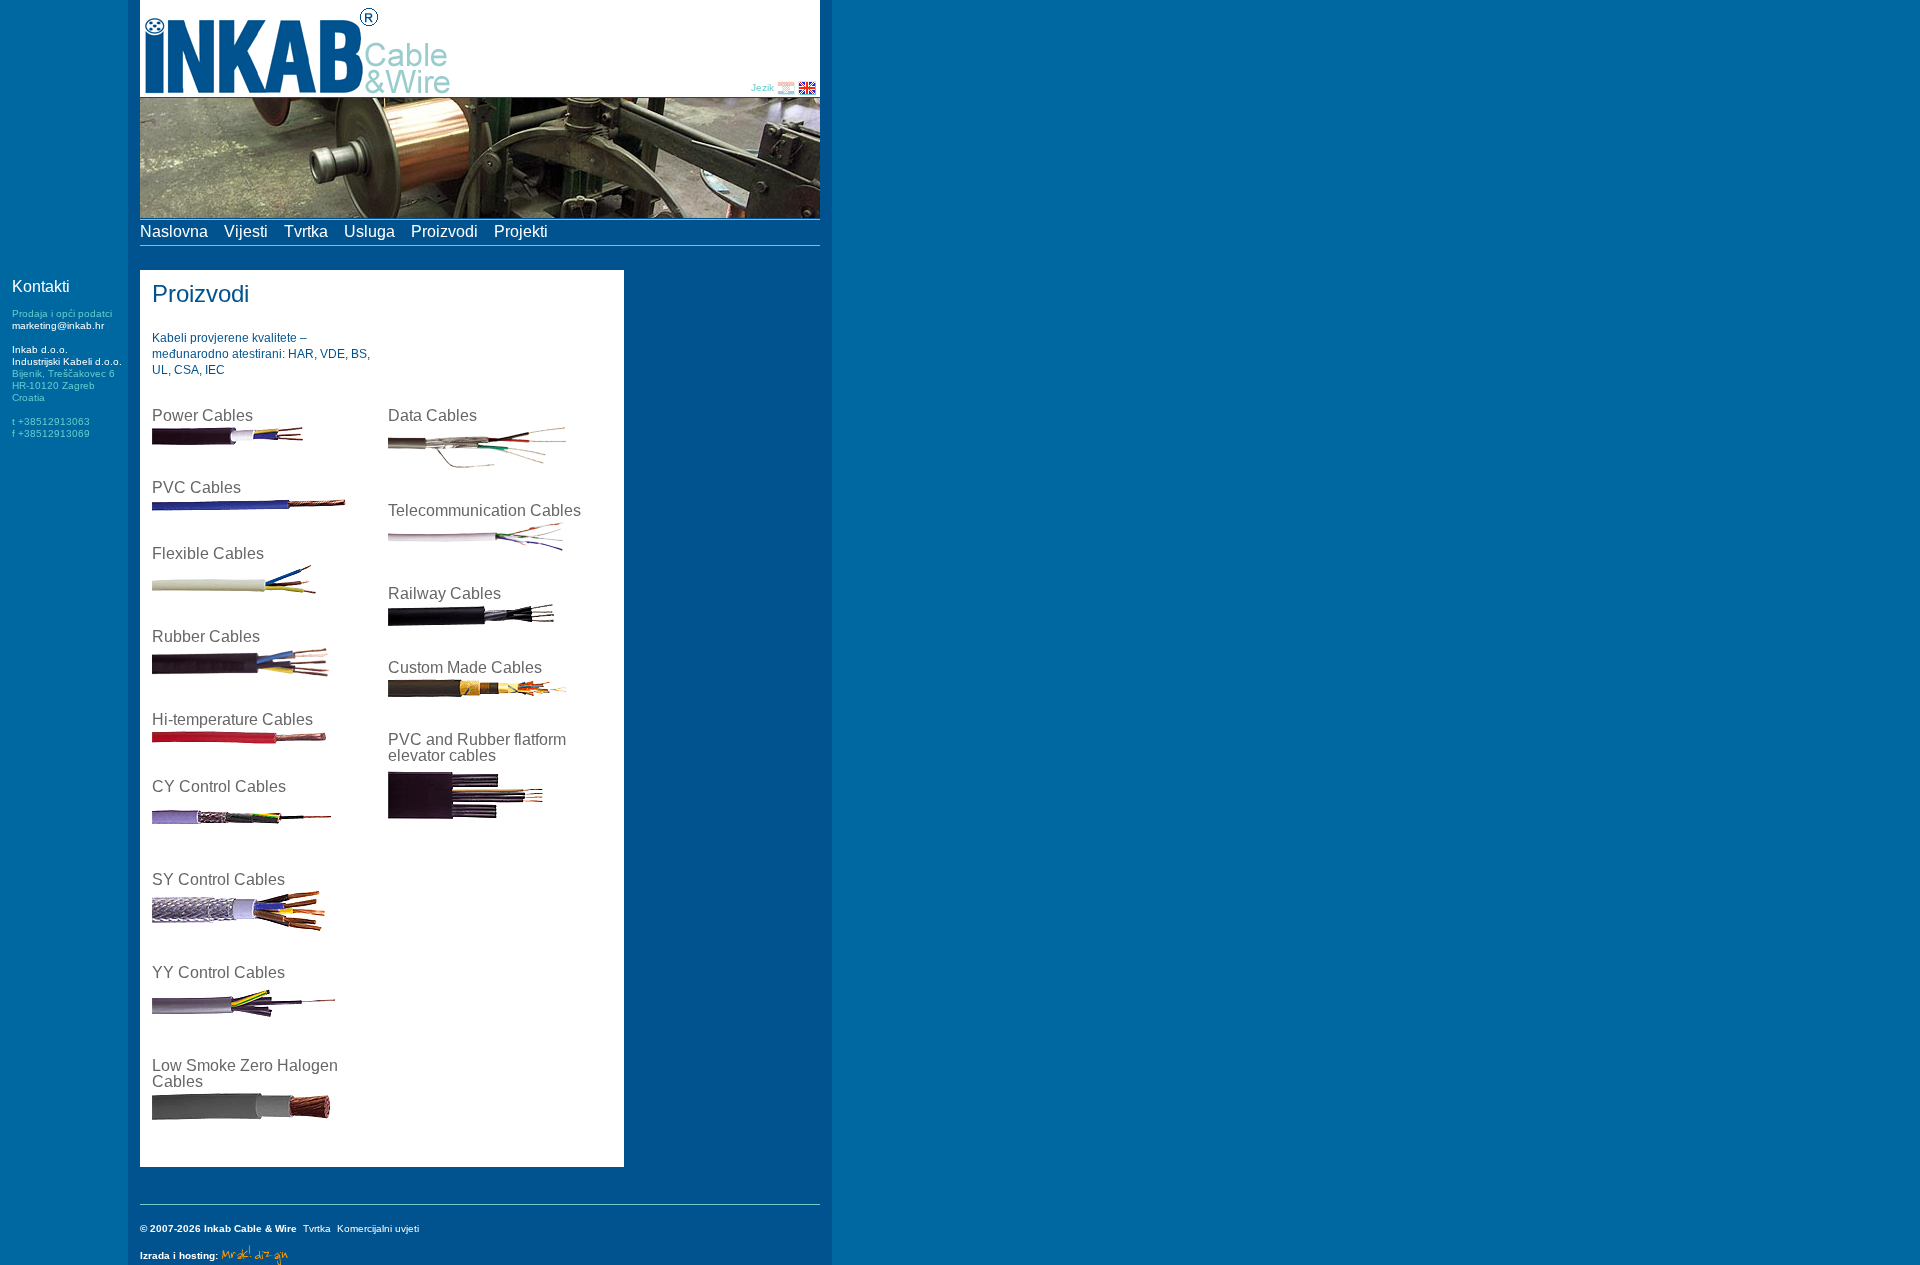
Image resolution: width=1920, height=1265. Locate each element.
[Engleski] (807, 87)
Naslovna (174, 231)
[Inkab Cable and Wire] (310, 94)
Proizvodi (444, 231)
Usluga (369, 231)
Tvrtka (306, 231)
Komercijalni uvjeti (378, 1228)
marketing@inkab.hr (58, 325)
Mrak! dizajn (254, 1253)
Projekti (521, 231)
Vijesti (246, 231)
